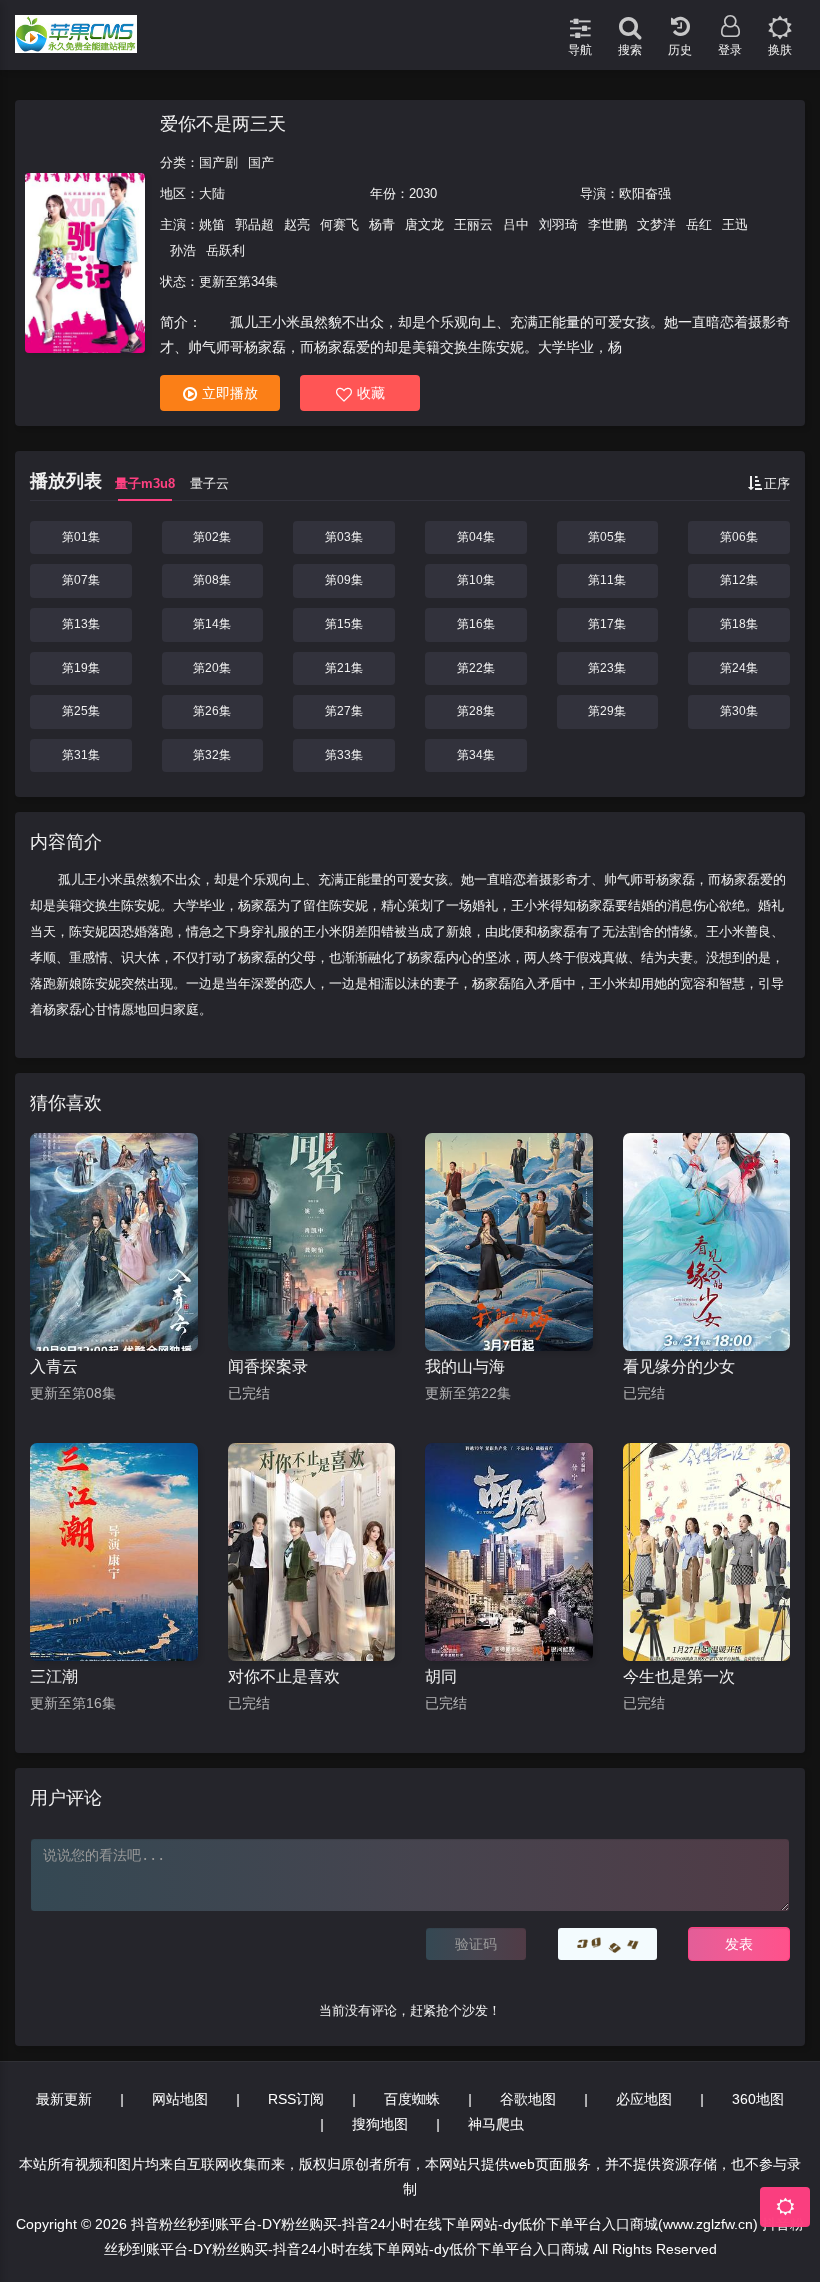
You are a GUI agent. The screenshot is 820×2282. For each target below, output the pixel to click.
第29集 (607, 711)
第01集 (81, 537)
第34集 (476, 755)
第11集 (607, 580)
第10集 (476, 580)
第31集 (81, 755)
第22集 (476, 668)
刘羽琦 (558, 224)
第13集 (81, 624)
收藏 (371, 393)
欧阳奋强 (645, 193)
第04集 (476, 537)
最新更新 (64, 2099)
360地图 (758, 2099)
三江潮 (54, 1676)
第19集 (81, 668)
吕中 (516, 224)
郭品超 (254, 224)
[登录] (730, 20)
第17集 (607, 624)
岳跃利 (225, 250)
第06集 (739, 537)
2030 (423, 193)
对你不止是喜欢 (284, 1676)
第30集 (739, 711)
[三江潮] (114, 1552)
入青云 (54, 1366)
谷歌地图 (528, 2099)
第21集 (344, 668)
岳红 (699, 224)
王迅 (735, 224)
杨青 (382, 224)
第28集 (476, 711)
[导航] (580, 20)
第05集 (607, 537)
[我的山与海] (509, 1242)
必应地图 (644, 2099)
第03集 (344, 537)
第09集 (344, 580)
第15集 (344, 624)
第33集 (344, 755)
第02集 (212, 537)
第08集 (212, 580)
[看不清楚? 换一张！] (608, 1944)
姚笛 (212, 224)
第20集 (212, 668)
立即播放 (230, 393)
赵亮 (297, 224)
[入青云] (114, 1242)
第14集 (212, 624)
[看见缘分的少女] (707, 1242)
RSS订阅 (296, 2099)
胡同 (441, 1676)
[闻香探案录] (312, 1242)
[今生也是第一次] (707, 1552)
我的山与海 (465, 1366)
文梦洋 (656, 224)
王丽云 (473, 224)
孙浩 (183, 250)
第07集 (81, 580)
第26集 (212, 711)
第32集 (212, 755)
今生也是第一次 (679, 1676)
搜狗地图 (380, 2124)
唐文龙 (424, 224)
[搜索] (630, 20)
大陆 (212, 193)
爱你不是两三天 (223, 124)
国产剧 (218, 162)
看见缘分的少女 (679, 1366)
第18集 (739, 624)
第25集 (81, 711)
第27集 (344, 711)
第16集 (476, 624)
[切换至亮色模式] (780, 20)
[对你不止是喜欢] (312, 1552)
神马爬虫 (496, 2124)
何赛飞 (339, 224)
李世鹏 (607, 224)
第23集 (607, 668)
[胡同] (509, 1552)
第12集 (739, 580)
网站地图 (180, 2099)
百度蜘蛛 (412, 2099)
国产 (261, 162)
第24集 (739, 668)
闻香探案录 (268, 1366)
